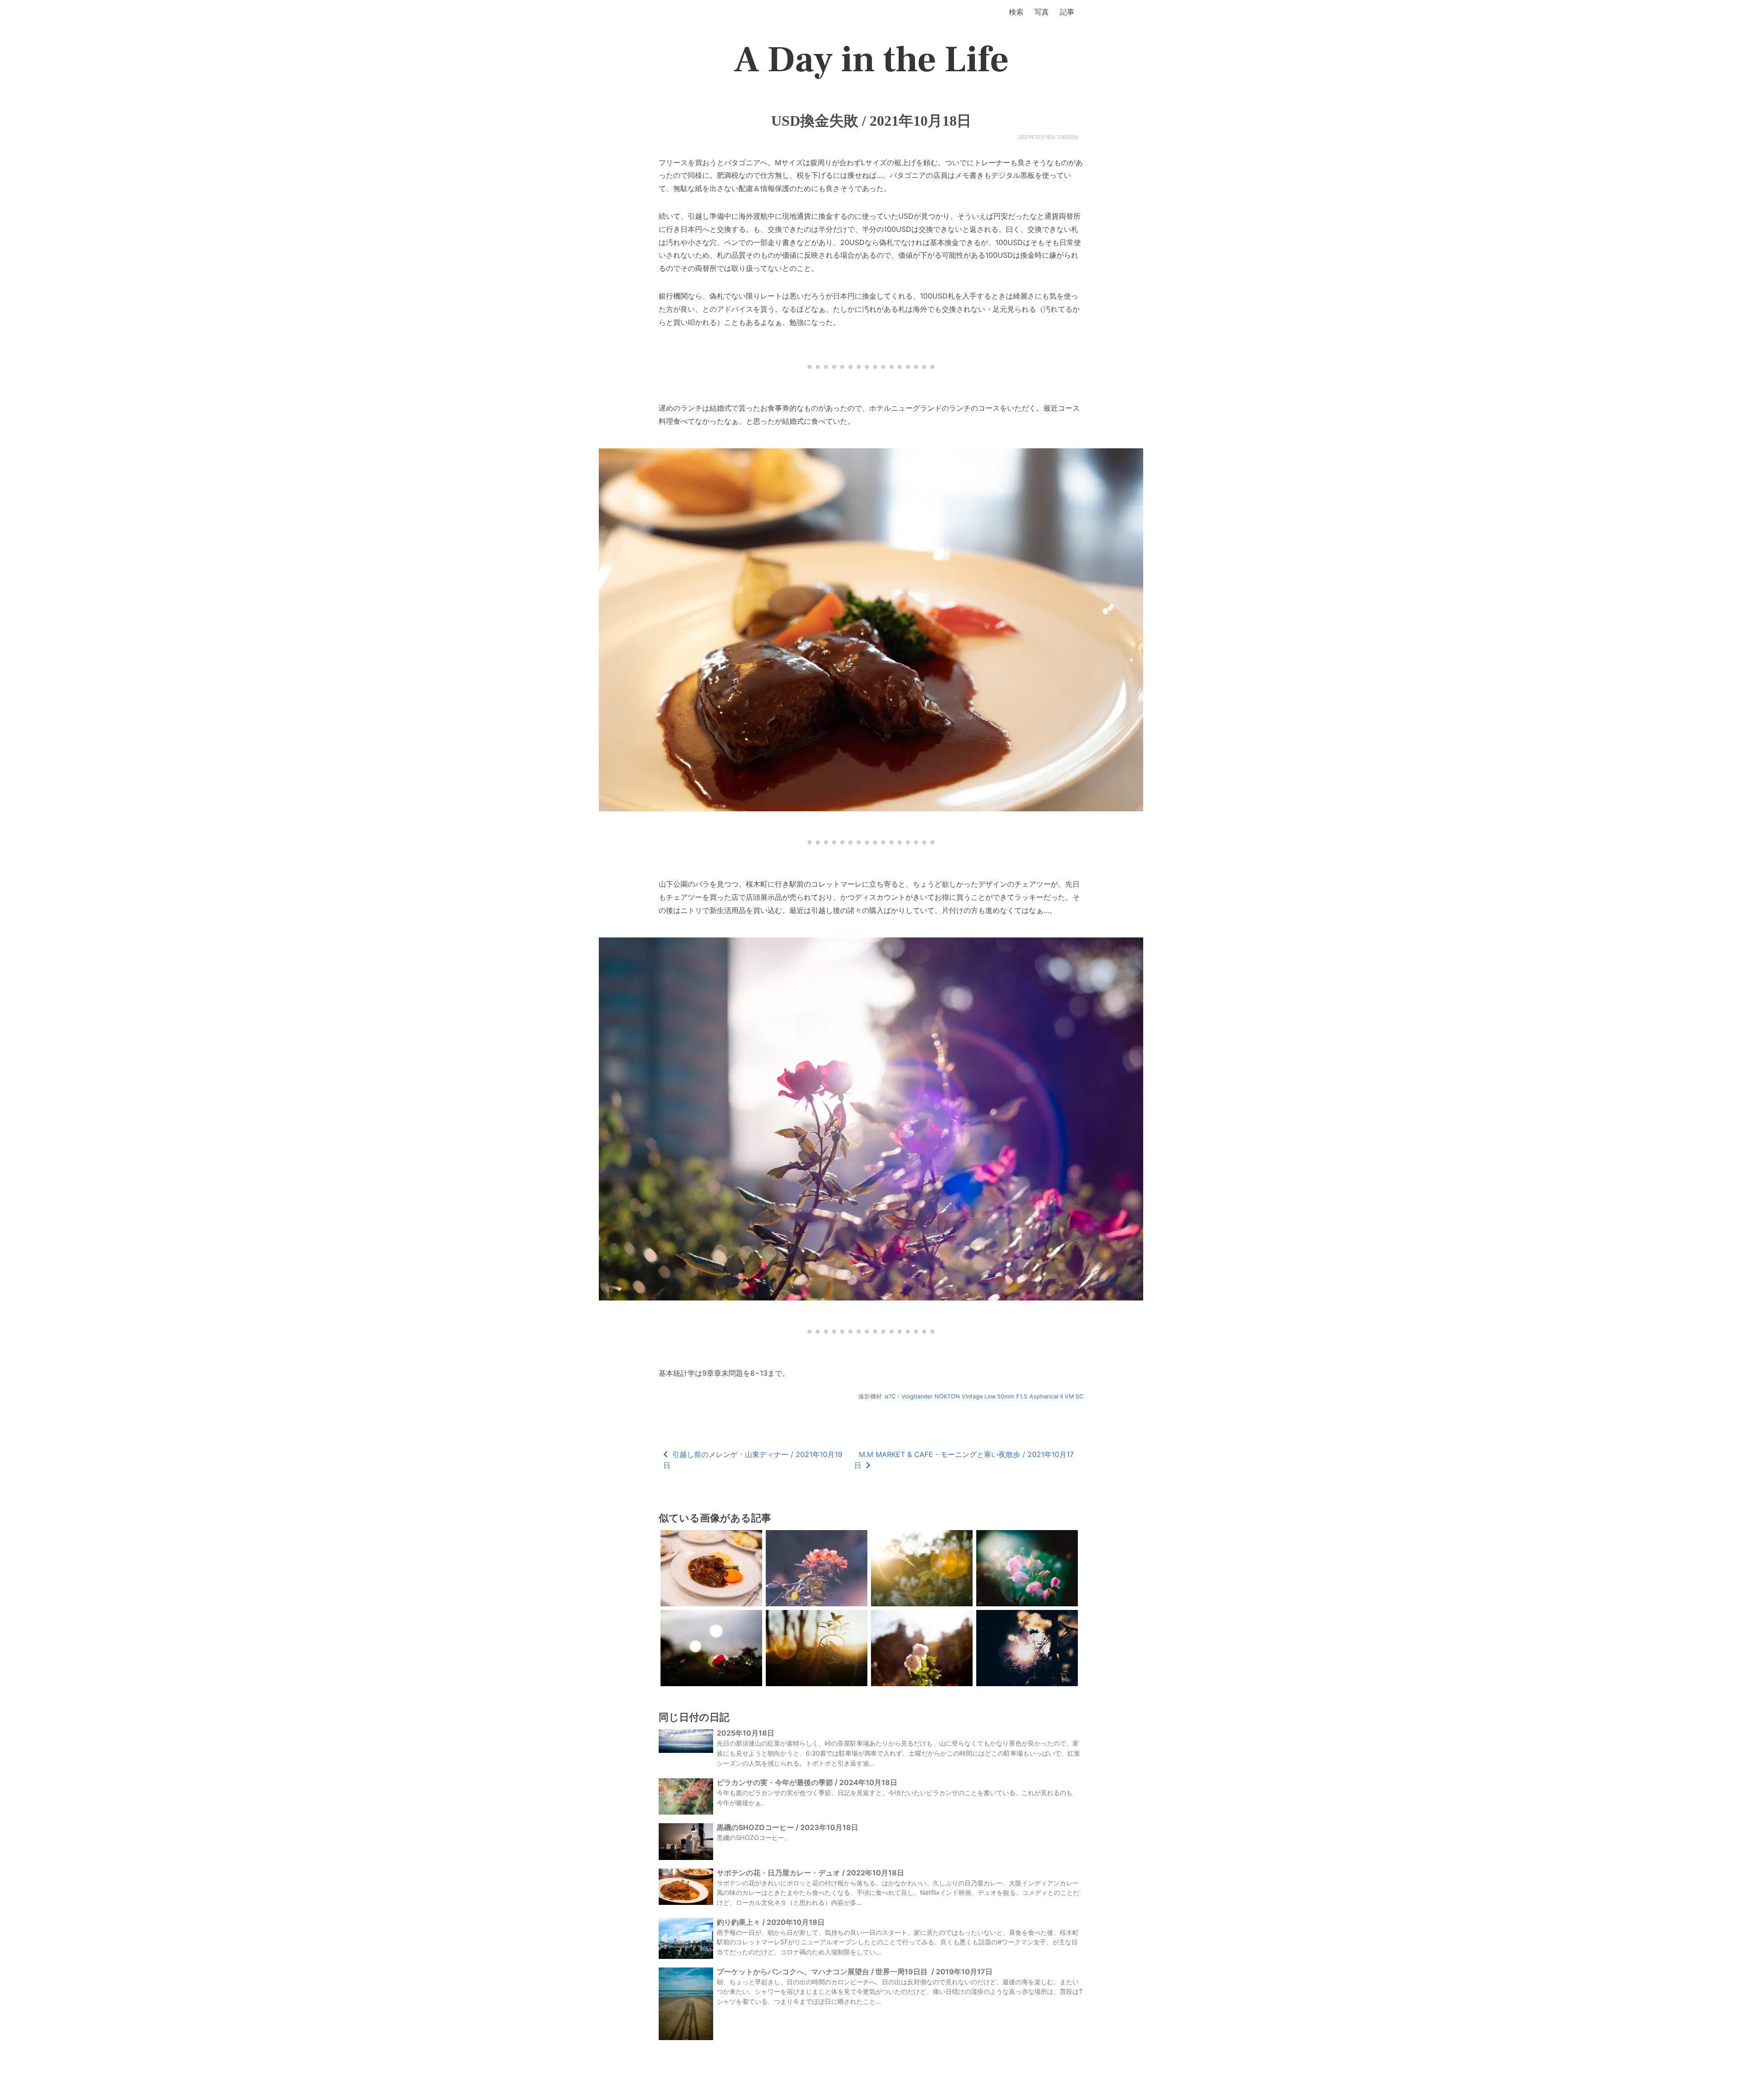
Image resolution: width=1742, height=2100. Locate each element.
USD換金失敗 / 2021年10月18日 (871, 121)
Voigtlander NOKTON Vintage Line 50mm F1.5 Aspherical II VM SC (992, 1396)
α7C (890, 1396)
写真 (1042, 12)
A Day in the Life (871, 60)
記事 (1067, 12)
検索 (1016, 12)
